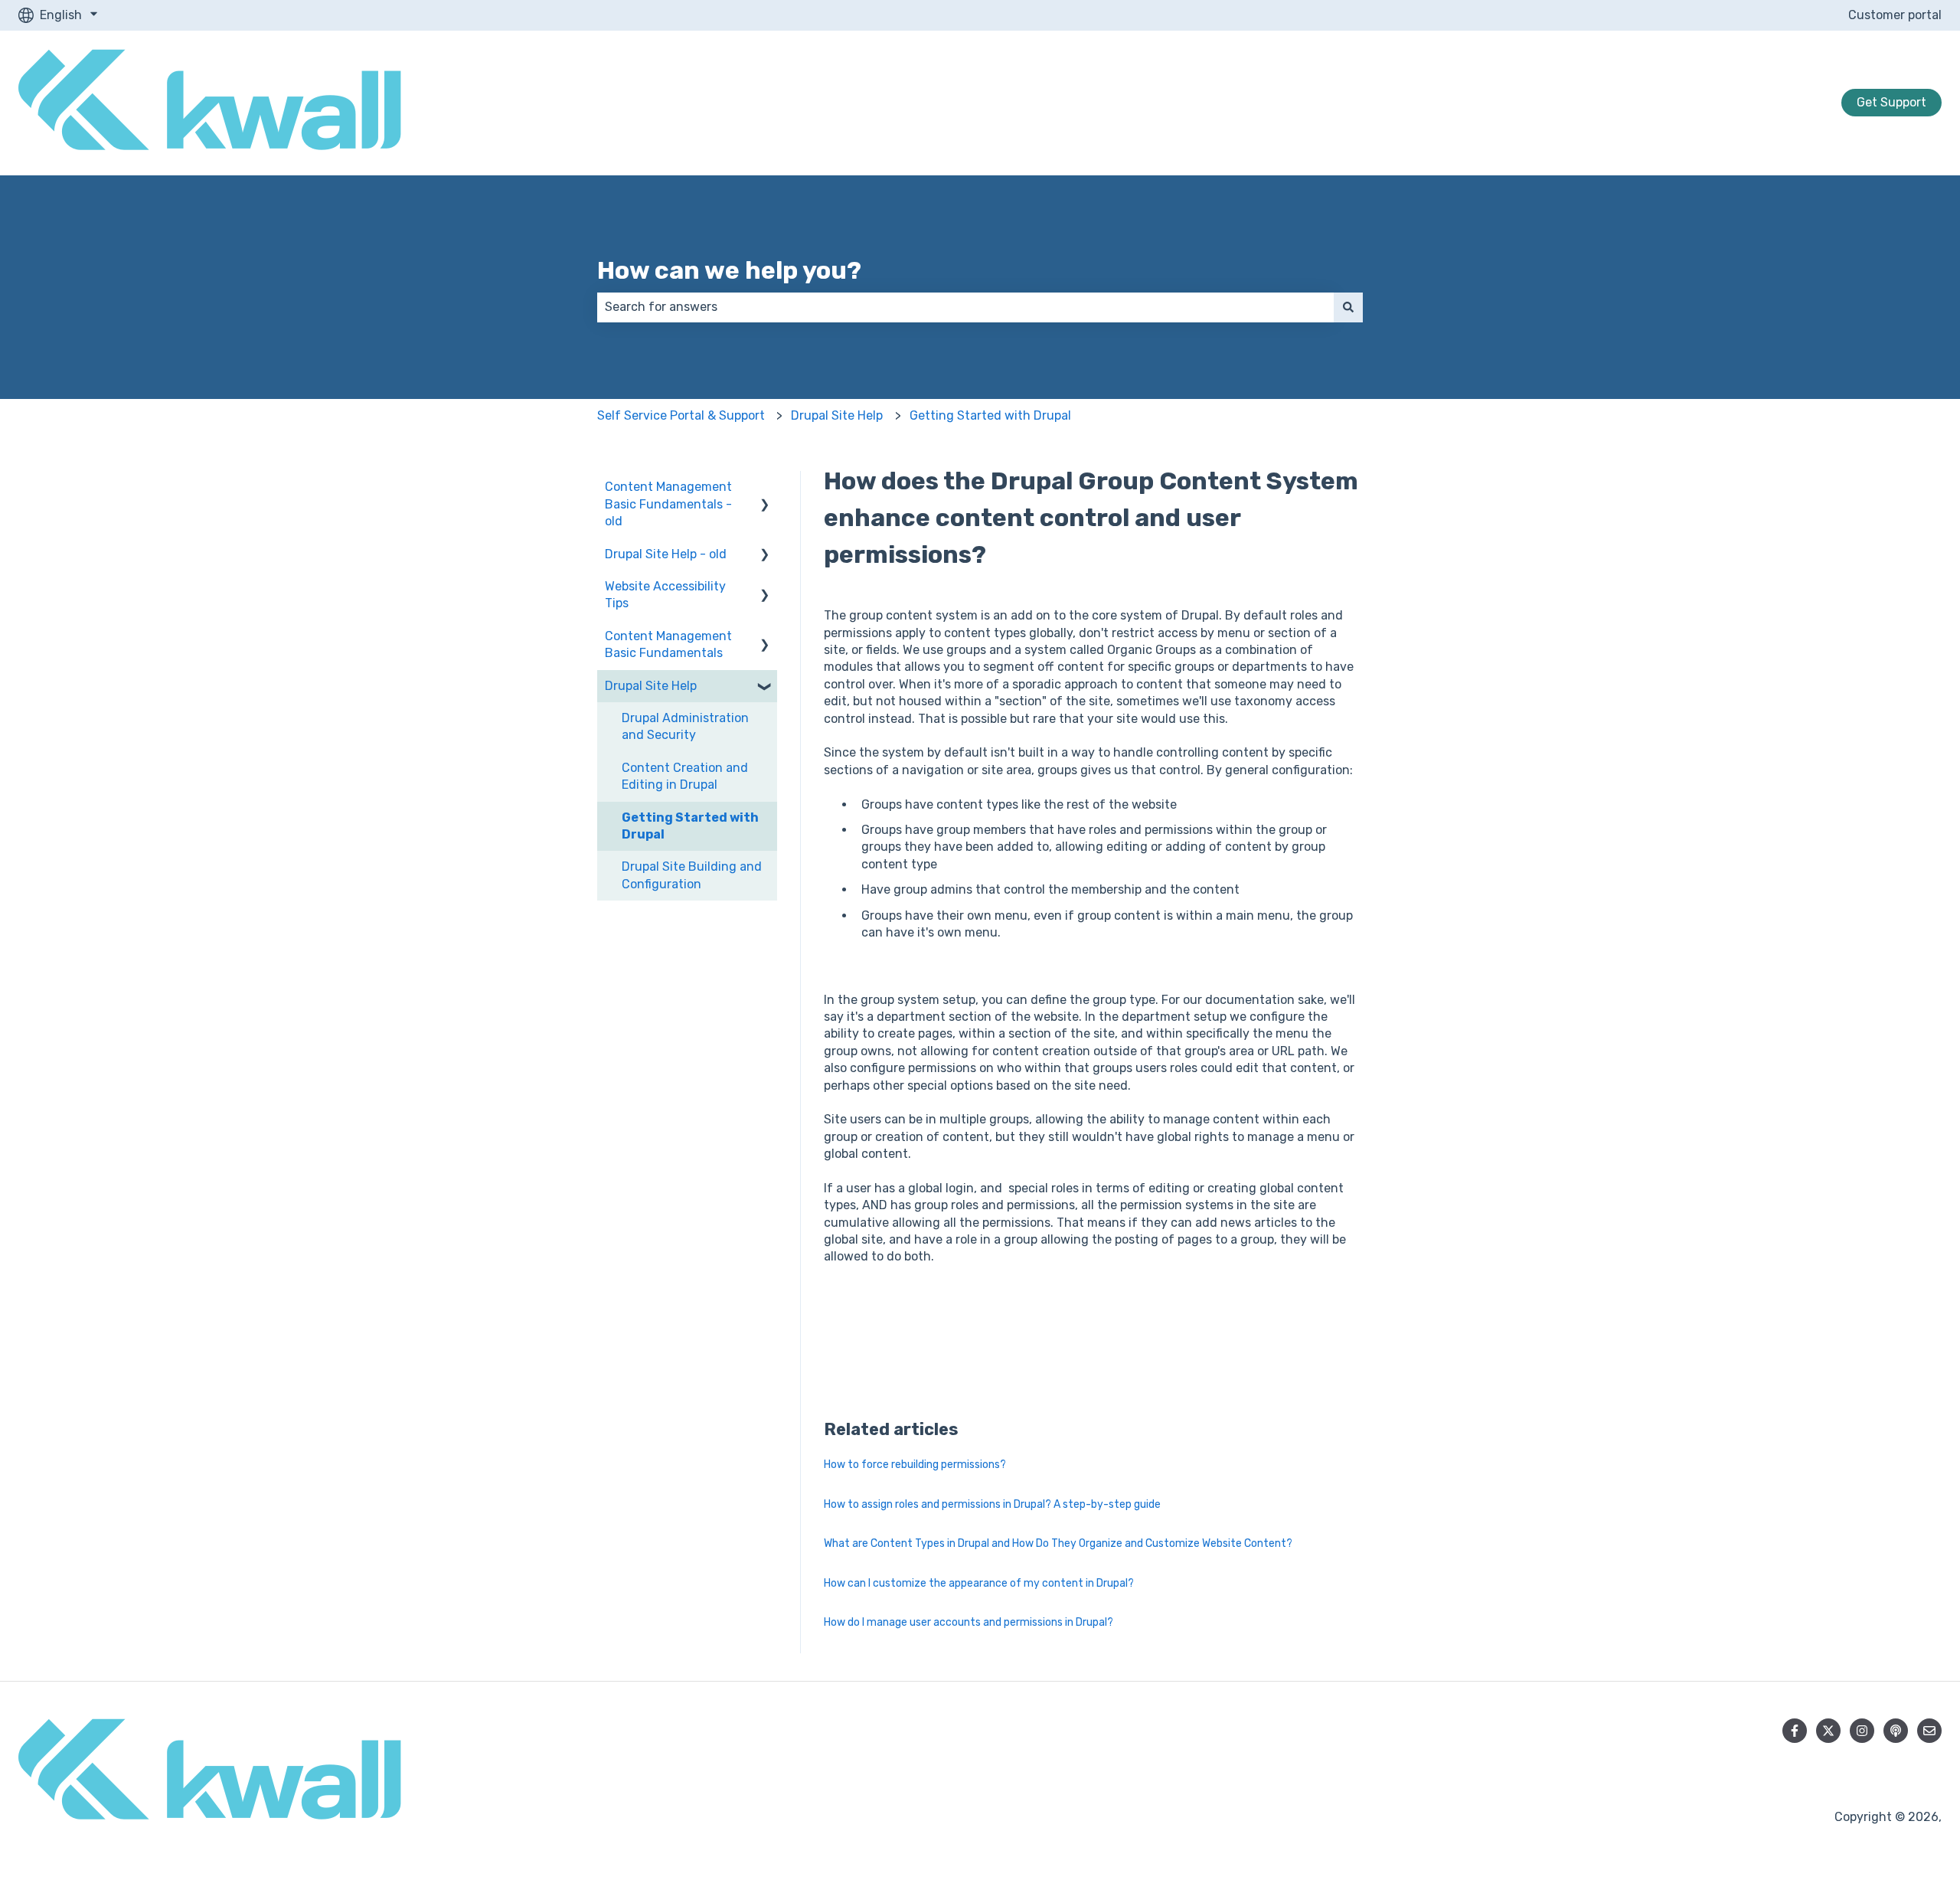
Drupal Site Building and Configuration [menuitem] (692, 875)
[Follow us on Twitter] (1828, 1731)
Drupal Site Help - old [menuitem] (666, 554)
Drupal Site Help (837, 415)
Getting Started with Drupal (990, 415)
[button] (765, 488)
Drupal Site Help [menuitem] (651, 686)
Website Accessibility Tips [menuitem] (665, 595)
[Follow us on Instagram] (1862, 1731)
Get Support (1891, 102)
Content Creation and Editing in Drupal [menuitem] (685, 776)
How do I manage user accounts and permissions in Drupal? (969, 1622)
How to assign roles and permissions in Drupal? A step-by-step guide (992, 1504)
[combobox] (965, 307)
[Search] (1348, 307)
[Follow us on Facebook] (1795, 1731)
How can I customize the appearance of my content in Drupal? (979, 1583)
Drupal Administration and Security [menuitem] (685, 726)
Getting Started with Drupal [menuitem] (690, 826)
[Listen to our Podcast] (1896, 1731)
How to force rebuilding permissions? (915, 1465)
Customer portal (1895, 15)
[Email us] (1929, 1731)
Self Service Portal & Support (681, 415)
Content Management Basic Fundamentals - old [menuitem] (668, 504)
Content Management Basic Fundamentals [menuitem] (668, 644)
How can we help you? (729, 270)
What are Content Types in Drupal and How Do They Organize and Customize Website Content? (1058, 1543)
